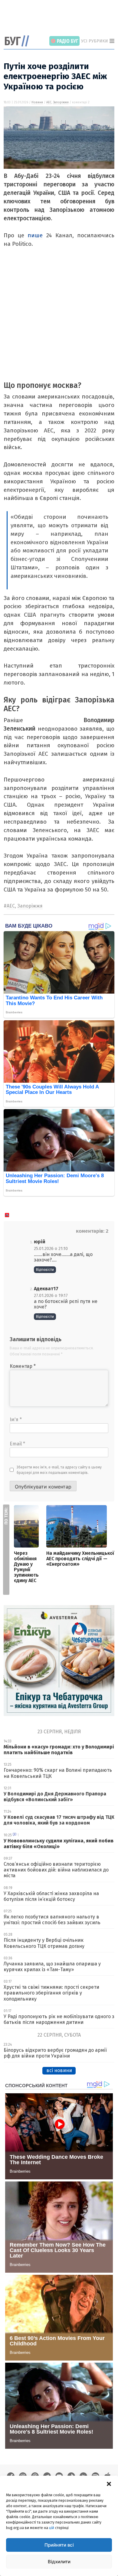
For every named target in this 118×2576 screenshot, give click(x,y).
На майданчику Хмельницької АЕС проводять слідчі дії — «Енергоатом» (80, 1559)
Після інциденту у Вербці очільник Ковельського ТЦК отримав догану (44, 1943)
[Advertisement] (61, 18)
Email (17, 1444)
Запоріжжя (61, 102)
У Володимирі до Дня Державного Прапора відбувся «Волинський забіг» (55, 1797)
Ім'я (16, 1420)
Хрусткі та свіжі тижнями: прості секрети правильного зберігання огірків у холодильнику (51, 1993)
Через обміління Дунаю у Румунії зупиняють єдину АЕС (26, 1567)
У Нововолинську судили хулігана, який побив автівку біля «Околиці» (59, 1844)
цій (52, 2528)
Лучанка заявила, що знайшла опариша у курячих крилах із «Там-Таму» (52, 1967)
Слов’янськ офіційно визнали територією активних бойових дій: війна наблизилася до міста (56, 1870)
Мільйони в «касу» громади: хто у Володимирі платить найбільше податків (59, 1750)
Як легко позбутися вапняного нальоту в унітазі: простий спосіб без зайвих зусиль (52, 1920)
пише (35, 235)
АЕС (49, 102)
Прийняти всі (59, 2545)
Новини (37, 102)
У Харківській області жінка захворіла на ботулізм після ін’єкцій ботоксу (51, 1896)
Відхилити (59, 2562)
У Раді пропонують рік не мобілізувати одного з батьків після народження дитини (59, 2019)
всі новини (59, 2070)
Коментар (23, 1366)
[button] (109, 2483)
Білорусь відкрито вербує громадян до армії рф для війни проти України (55, 2053)
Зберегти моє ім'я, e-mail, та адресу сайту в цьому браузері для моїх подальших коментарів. (59, 1470)
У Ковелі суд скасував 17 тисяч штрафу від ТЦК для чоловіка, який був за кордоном (59, 1820)
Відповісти (45, 1270)
